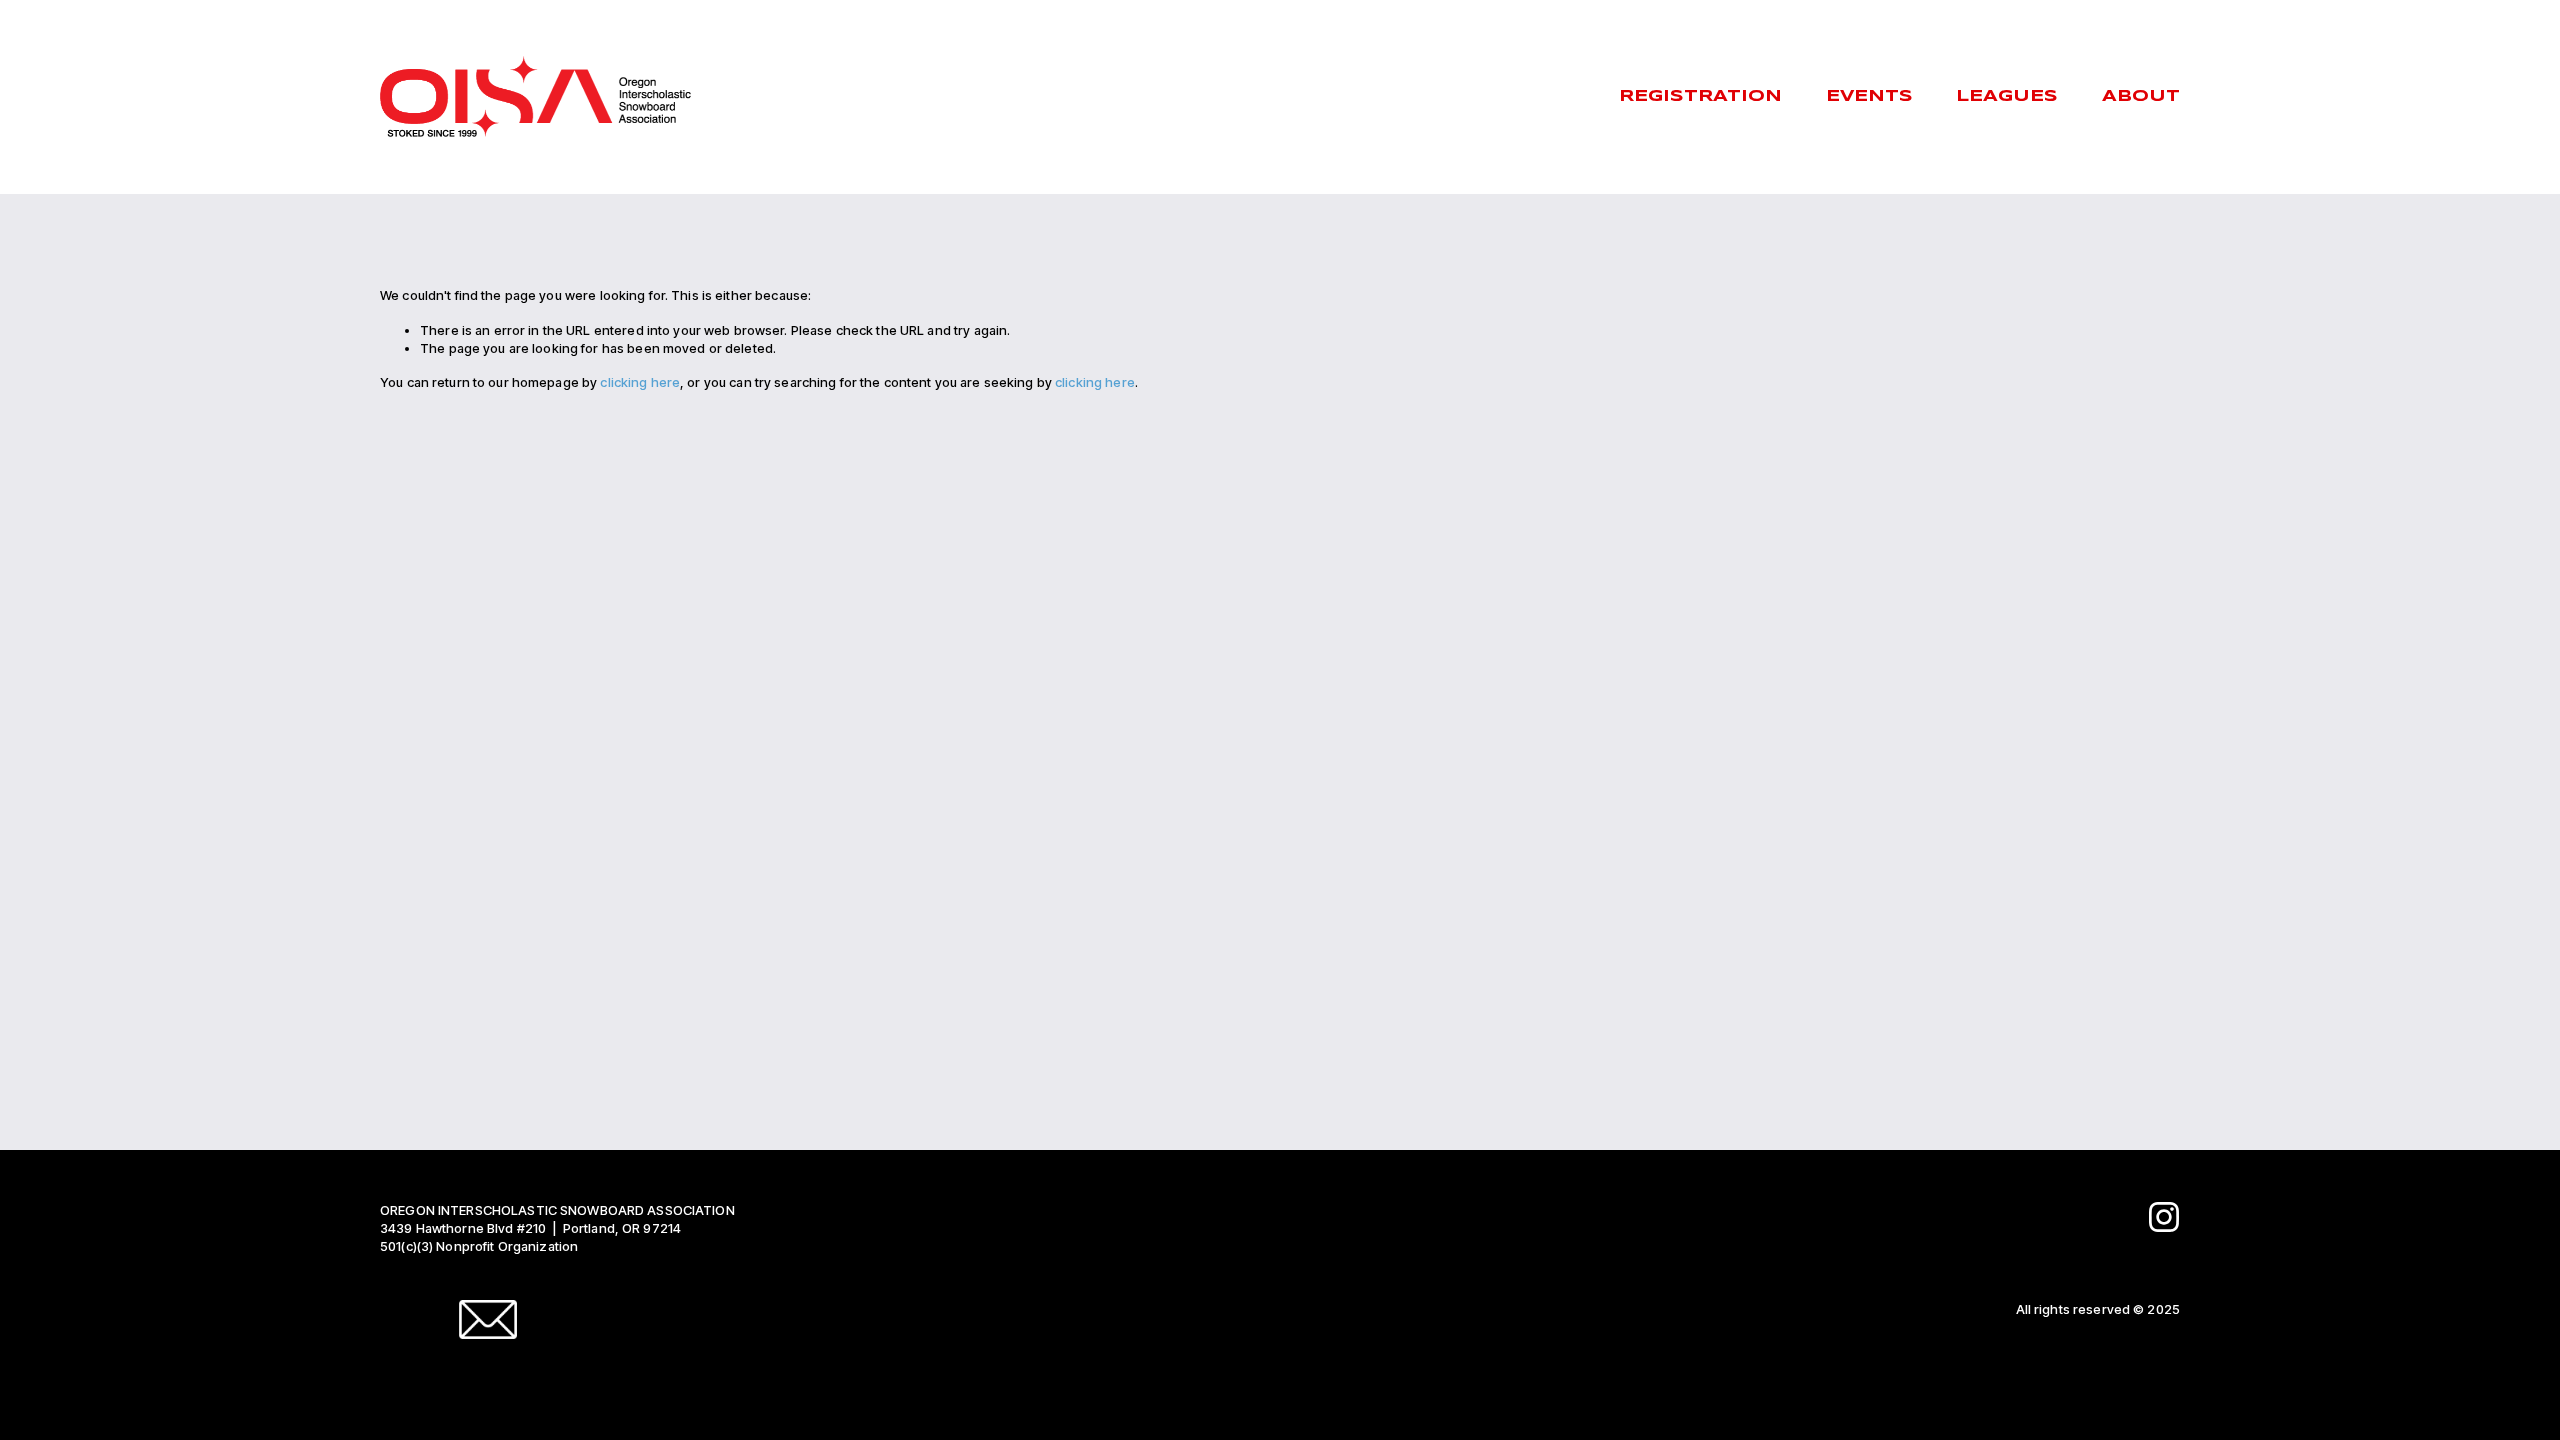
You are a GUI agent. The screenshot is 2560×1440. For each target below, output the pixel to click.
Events (1869, 96)
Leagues (2007, 96)
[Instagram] (2164, 1217)
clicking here (640, 382)
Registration (1700, 96)
